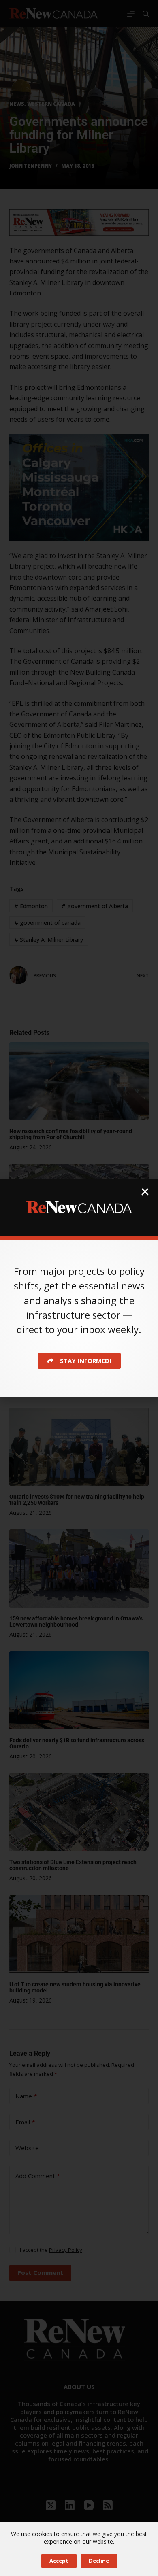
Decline (99, 2561)
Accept (59, 2561)
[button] (145, 1192)
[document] (79, 1288)
